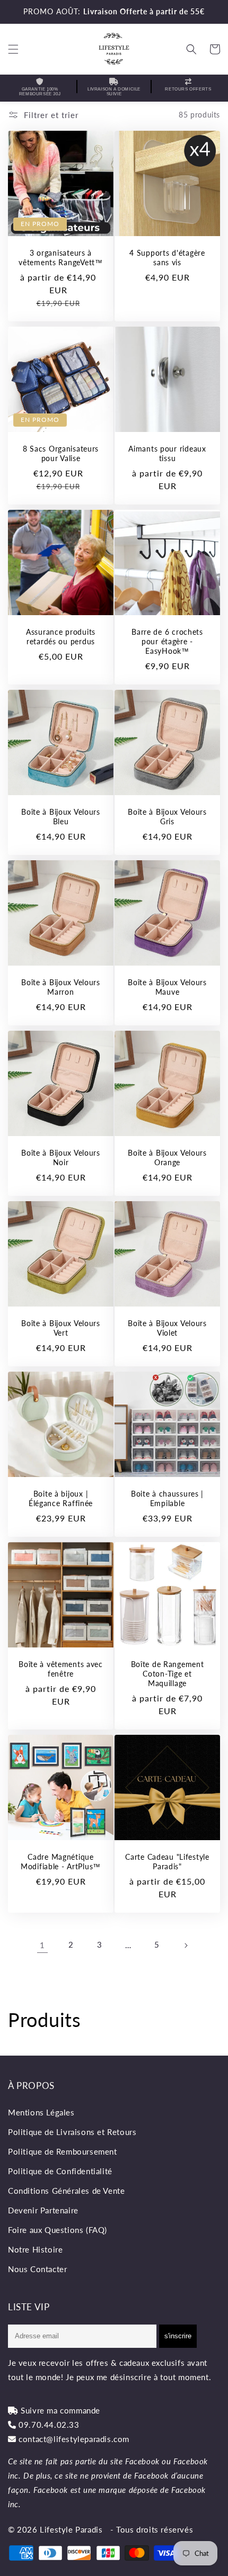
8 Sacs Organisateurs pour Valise (61, 453)
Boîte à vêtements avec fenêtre (61, 1669)
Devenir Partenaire (43, 2210)
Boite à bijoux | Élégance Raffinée (61, 1498)
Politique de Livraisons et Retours (72, 2132)
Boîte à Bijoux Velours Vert (61, 1328)
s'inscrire (178, 2336)
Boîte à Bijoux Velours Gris (167, 817)
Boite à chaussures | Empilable (167, 1498)
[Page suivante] (186, 1945)
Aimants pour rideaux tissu (167, 453)
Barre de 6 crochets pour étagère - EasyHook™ (167, 641)
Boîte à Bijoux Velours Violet (167, 1328)
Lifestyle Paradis (71, 2529)
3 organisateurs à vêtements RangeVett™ (60, 258)
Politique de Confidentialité (60, 2171)
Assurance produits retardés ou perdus (61, 637)
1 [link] (42, 1945)
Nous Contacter (37, 2269)
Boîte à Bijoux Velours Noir (61, 1158)
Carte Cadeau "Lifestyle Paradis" (167, 1862)
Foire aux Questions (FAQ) (58, 2230)
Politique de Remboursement (63, 2151)
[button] (13, 49)
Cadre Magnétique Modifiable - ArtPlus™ (61, 1862)
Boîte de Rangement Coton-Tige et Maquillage (168, 1674)
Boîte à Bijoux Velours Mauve (167, 987)
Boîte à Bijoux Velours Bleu (61, 817)
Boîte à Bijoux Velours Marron (61, 987)
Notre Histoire (35, 2249)
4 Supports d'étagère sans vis (167, 258)
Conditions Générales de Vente (66, 2191)
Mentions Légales (41, 2112)
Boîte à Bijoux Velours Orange (167, 1158)
